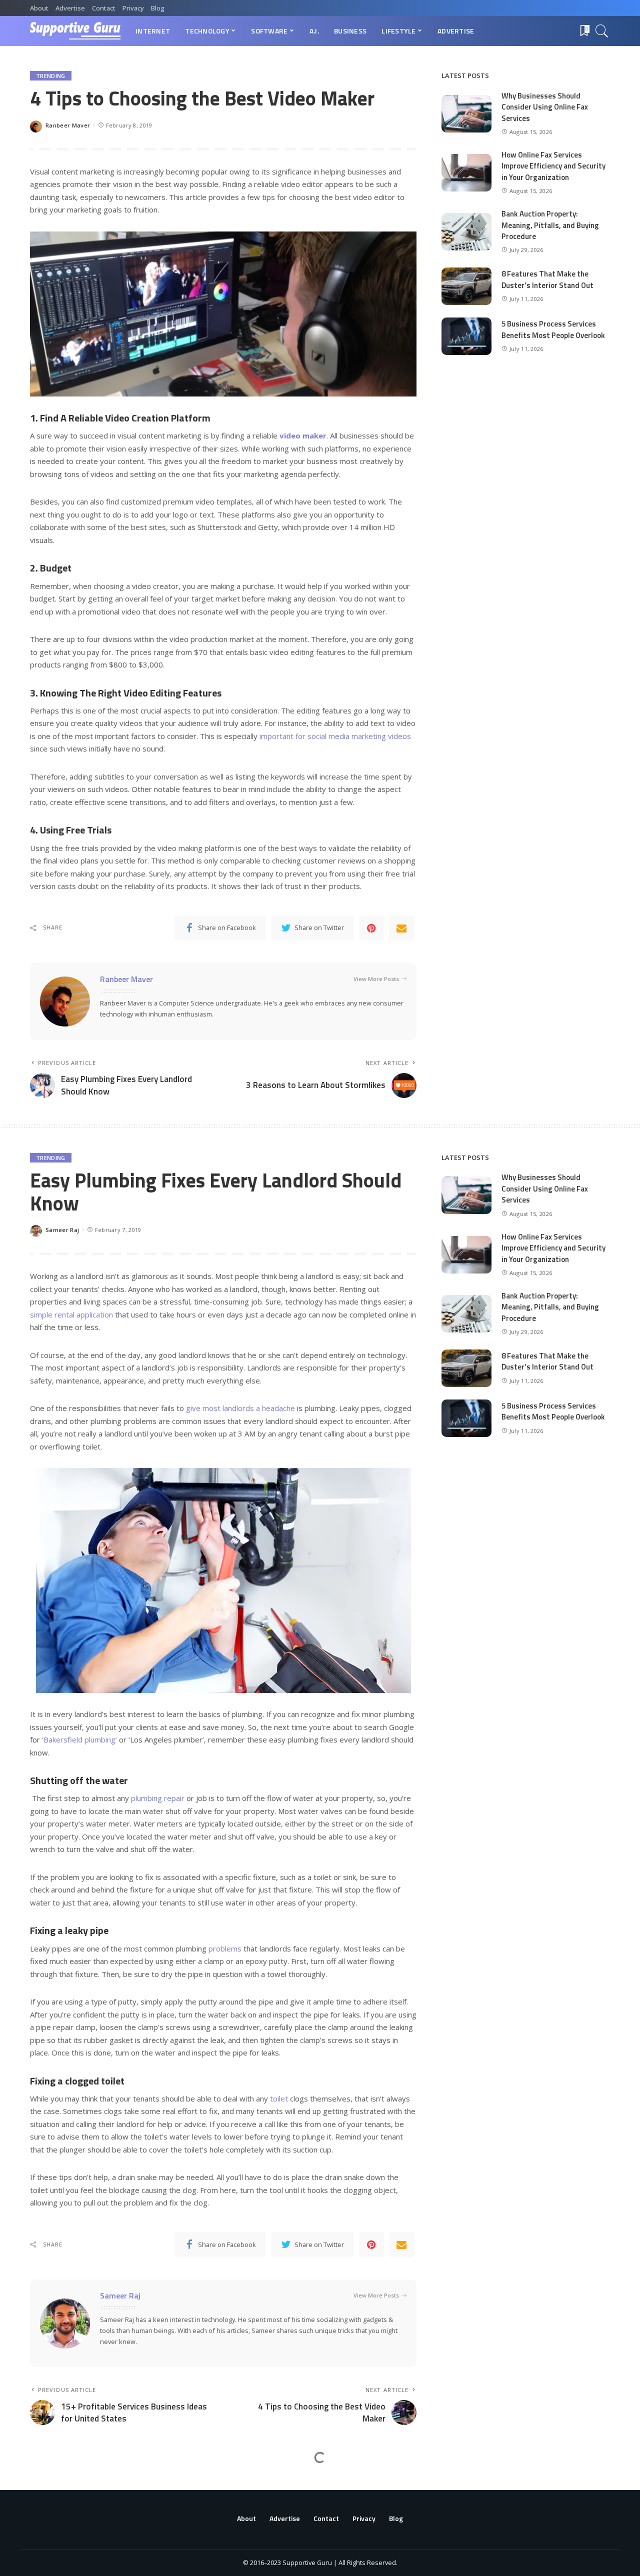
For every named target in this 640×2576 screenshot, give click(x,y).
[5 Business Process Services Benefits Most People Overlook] (466, 336)
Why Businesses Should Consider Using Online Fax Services (545, 107)
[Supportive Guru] (75, 31)
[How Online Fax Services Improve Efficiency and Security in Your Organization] (466, 173)
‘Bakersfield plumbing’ (79, 1739)
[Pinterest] (371, 928)
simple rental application (71, 1314)
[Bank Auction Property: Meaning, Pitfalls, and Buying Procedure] (466, 232)
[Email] (401, 928)
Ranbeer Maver (68, 125)
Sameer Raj (62, 1230)
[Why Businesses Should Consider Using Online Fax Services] (466, 114)
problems (225, 1948)
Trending (51, 76)
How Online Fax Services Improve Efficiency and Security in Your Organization (553, 166)
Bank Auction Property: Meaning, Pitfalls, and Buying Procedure (550, 225)
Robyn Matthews (69, 2557)
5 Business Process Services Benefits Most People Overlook (553, 329)
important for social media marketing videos (335, 736)
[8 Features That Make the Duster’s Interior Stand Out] (466, 286)
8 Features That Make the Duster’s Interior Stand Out (547, 279)
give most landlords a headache (240, 1408)
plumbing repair (158, 1798)
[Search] (602, 31)
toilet (279, 2098)
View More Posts (376, 979)
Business (50, 2485)
